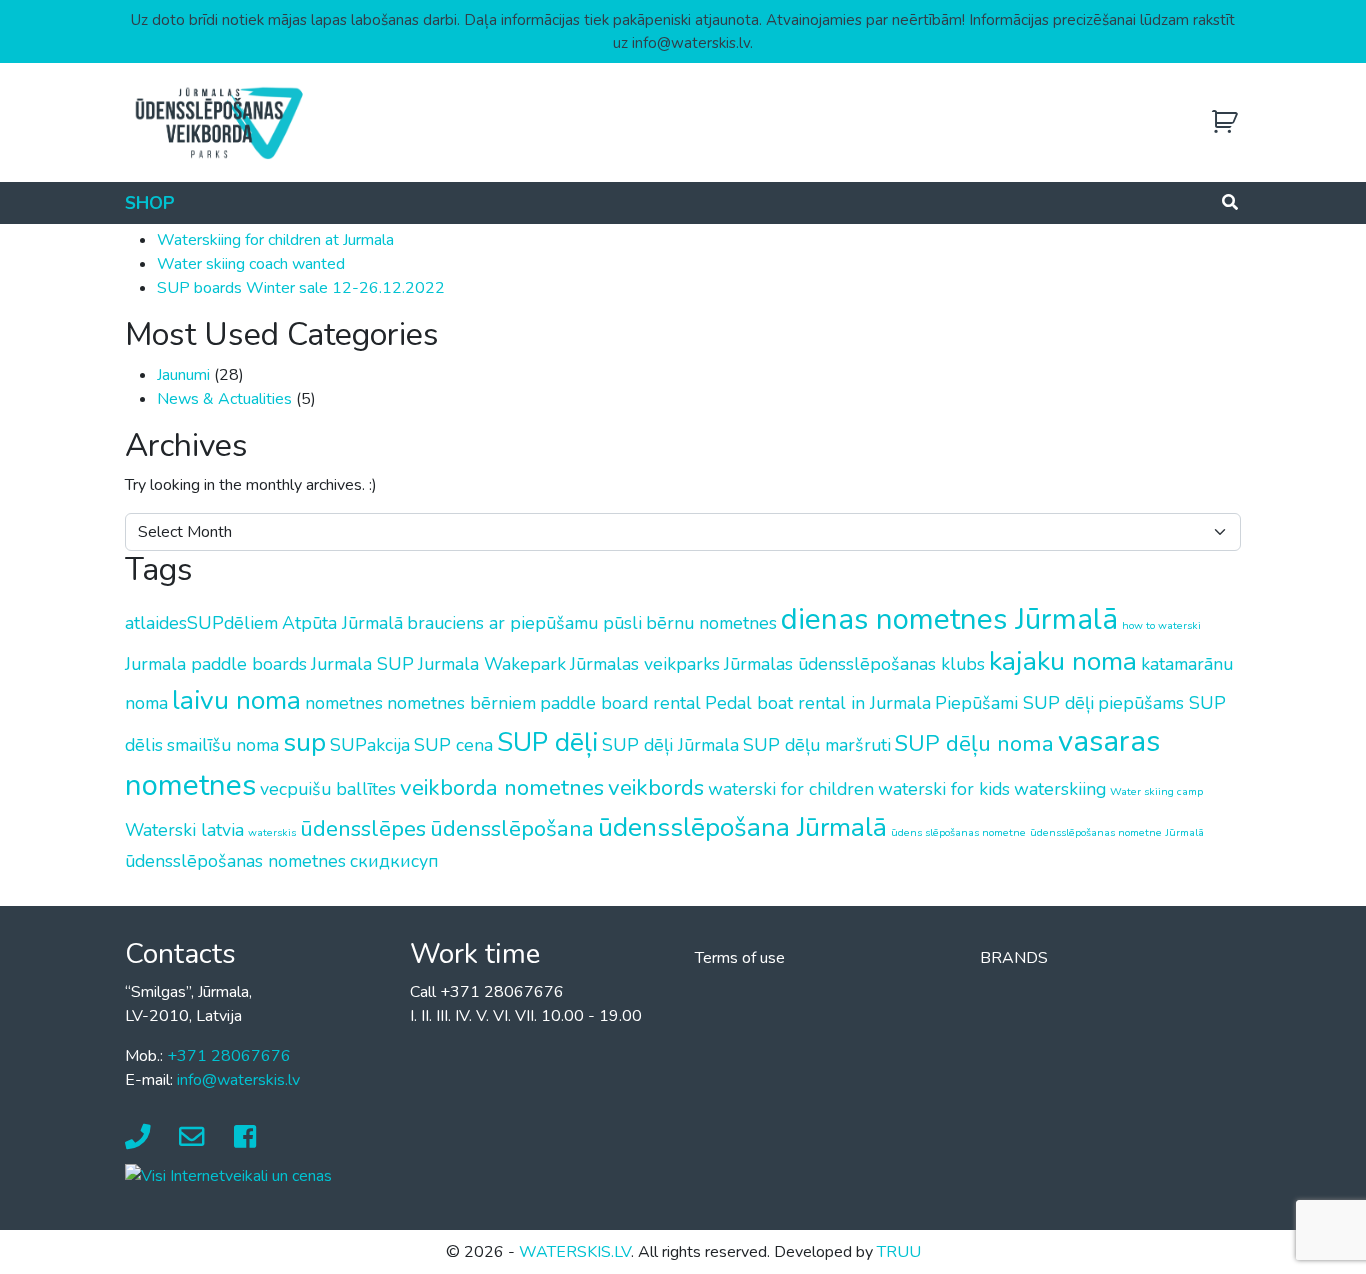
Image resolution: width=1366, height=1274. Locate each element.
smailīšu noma (223, 745)
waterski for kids (944, 789)
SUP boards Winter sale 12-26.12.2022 (301, 288)
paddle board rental (620, 703)
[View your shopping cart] (1225, 122)
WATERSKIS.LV (575, 1252)
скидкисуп (394, 861)
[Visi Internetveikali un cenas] (228, 1175)
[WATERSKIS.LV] (218, 122)
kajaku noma (1063, 661)
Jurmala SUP (362, 664)
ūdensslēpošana (512, 828)
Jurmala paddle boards (216, 664)
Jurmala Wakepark (492, 664)
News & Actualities (224, 399)
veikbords (656, 787)
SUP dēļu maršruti (817, 745)
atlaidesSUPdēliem (201, 623)
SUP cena (453, 745)
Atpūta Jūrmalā (342, 623)
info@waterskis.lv (238, 1080)
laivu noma (236, 700)
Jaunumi (183, 375)
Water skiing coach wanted (251, 264)
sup (304, 742)
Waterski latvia (184, 830)
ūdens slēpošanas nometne (958, 832)
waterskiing (1060, 789)
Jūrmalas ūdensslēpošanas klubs (854, 664)
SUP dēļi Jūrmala (670, 745)
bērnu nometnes (711, 623)
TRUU (899, 1252)
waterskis (272, 832)
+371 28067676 (229, 1056)
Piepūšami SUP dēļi (1014, 703)
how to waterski (1161, 625)
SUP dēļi (547, 742)
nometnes (344, 703)
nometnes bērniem (461, 703)
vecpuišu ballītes (328, 789)
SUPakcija (370, 745)
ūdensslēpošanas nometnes (235, 861)
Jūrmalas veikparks (645, 664)
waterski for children (791, 789)
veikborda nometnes (502, 787)
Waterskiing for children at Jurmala (275, 240)
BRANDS (1014, 958)
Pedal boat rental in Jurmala (818, 703)
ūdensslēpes (363, 828)
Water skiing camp (1156, 791)
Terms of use (740, 958)
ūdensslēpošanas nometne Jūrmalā (1117, 832)
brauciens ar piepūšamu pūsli (524, 623)
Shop (150, 203)
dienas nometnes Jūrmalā (949, 619)
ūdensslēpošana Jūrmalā (742, 827)
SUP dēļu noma (974, 743)
